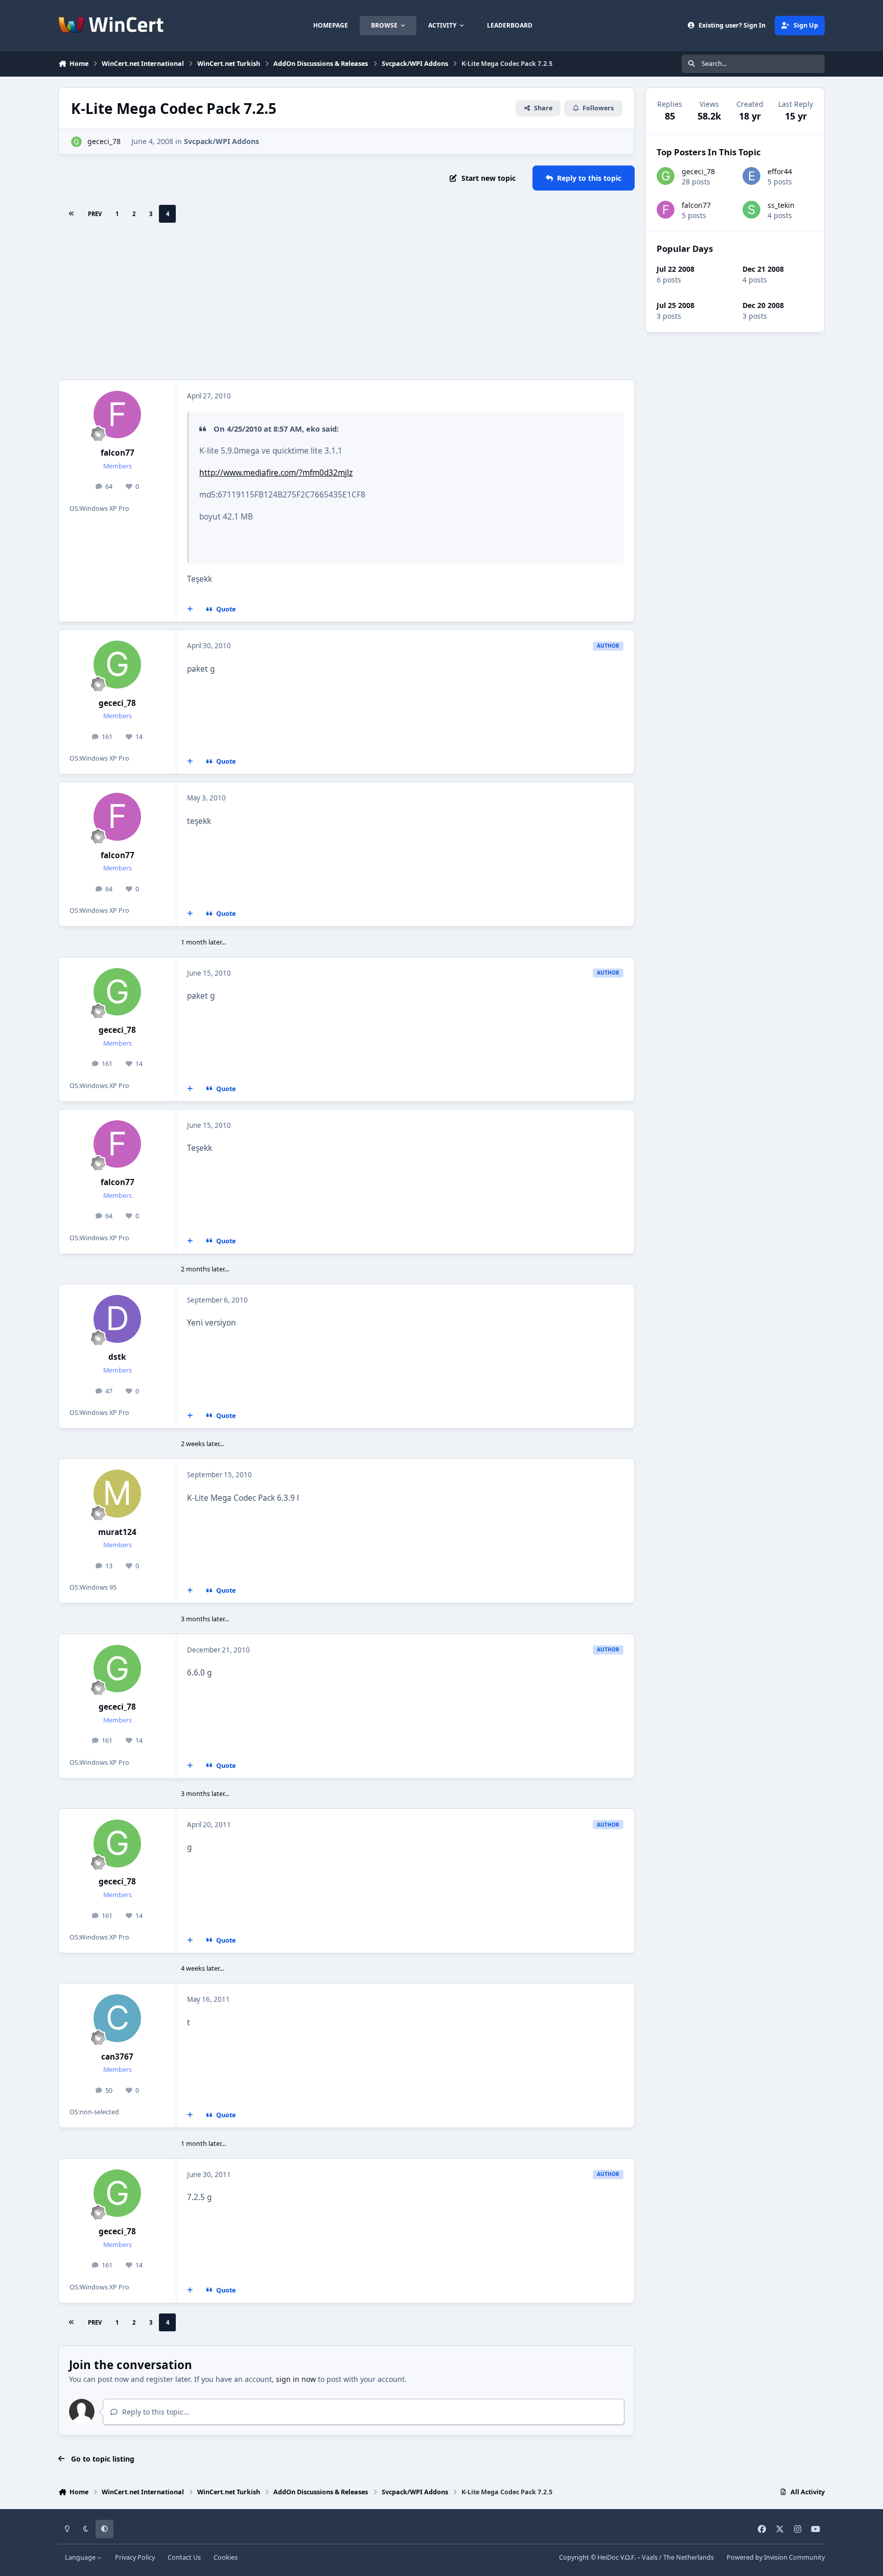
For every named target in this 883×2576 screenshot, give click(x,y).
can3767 (117, 2057)
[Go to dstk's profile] (118, 1319)
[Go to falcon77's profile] (118, 415)
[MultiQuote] (190, 609)
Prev (95, 214)
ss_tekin (781, 205)
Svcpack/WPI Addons (222, 141)
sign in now (296, 2379)
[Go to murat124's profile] (118, 1494)
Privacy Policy (135, 2557)
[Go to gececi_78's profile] (76, 142)
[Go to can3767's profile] (118, 2018)
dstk (117, 1357)
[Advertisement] (346, 303)
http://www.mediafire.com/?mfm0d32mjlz (276, 473)
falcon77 (118, 453)
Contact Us (184, 2557)
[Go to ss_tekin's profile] (751, 210)
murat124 (117, 1532)
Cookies (226, 2557)
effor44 (780, 171)
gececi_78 (104, 141)
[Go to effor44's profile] (751, 176)
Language (81, 2557)
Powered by (776, 2557)
